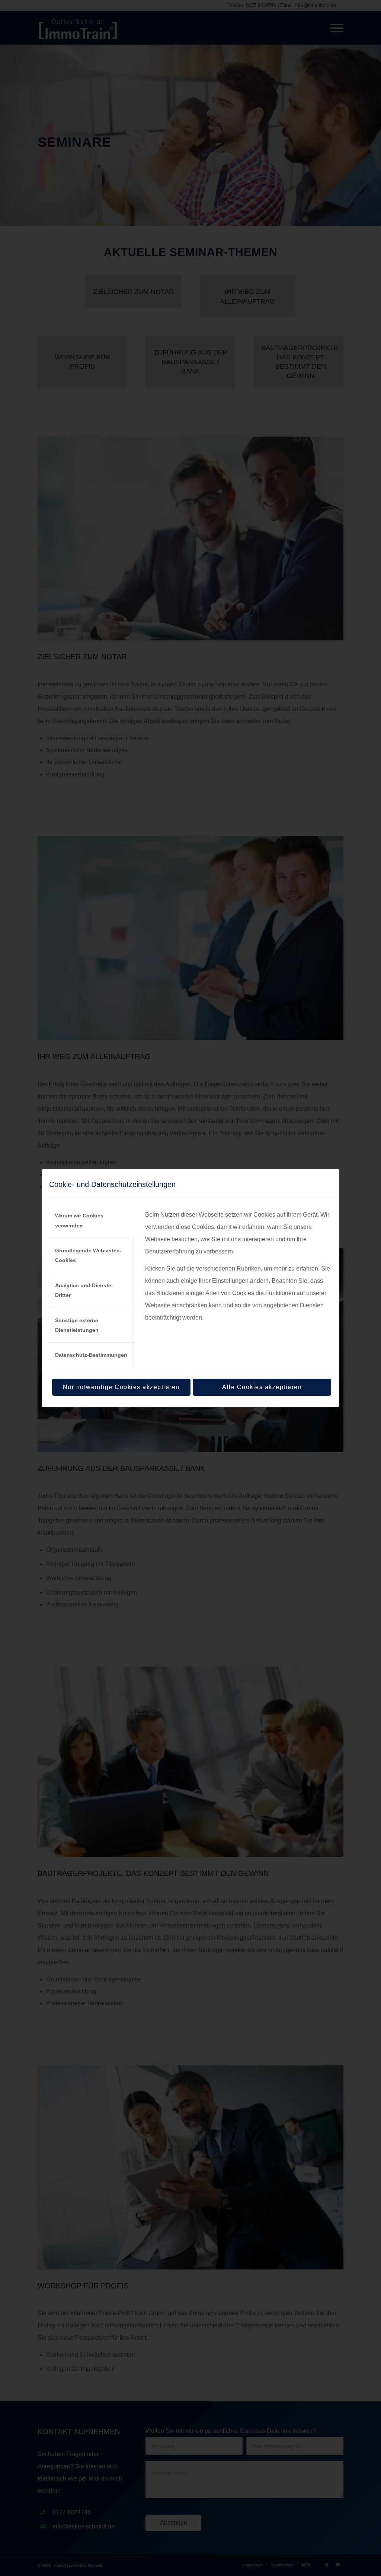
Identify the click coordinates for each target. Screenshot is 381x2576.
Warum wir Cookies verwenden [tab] (79, 1220)
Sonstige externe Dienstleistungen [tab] (77, 1325)
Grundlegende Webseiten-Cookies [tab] (88, 1255)
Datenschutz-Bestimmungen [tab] (91, 1355)
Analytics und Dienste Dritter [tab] (83, 1290)
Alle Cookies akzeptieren (262, 1387)
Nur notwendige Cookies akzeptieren (121, 1387)
